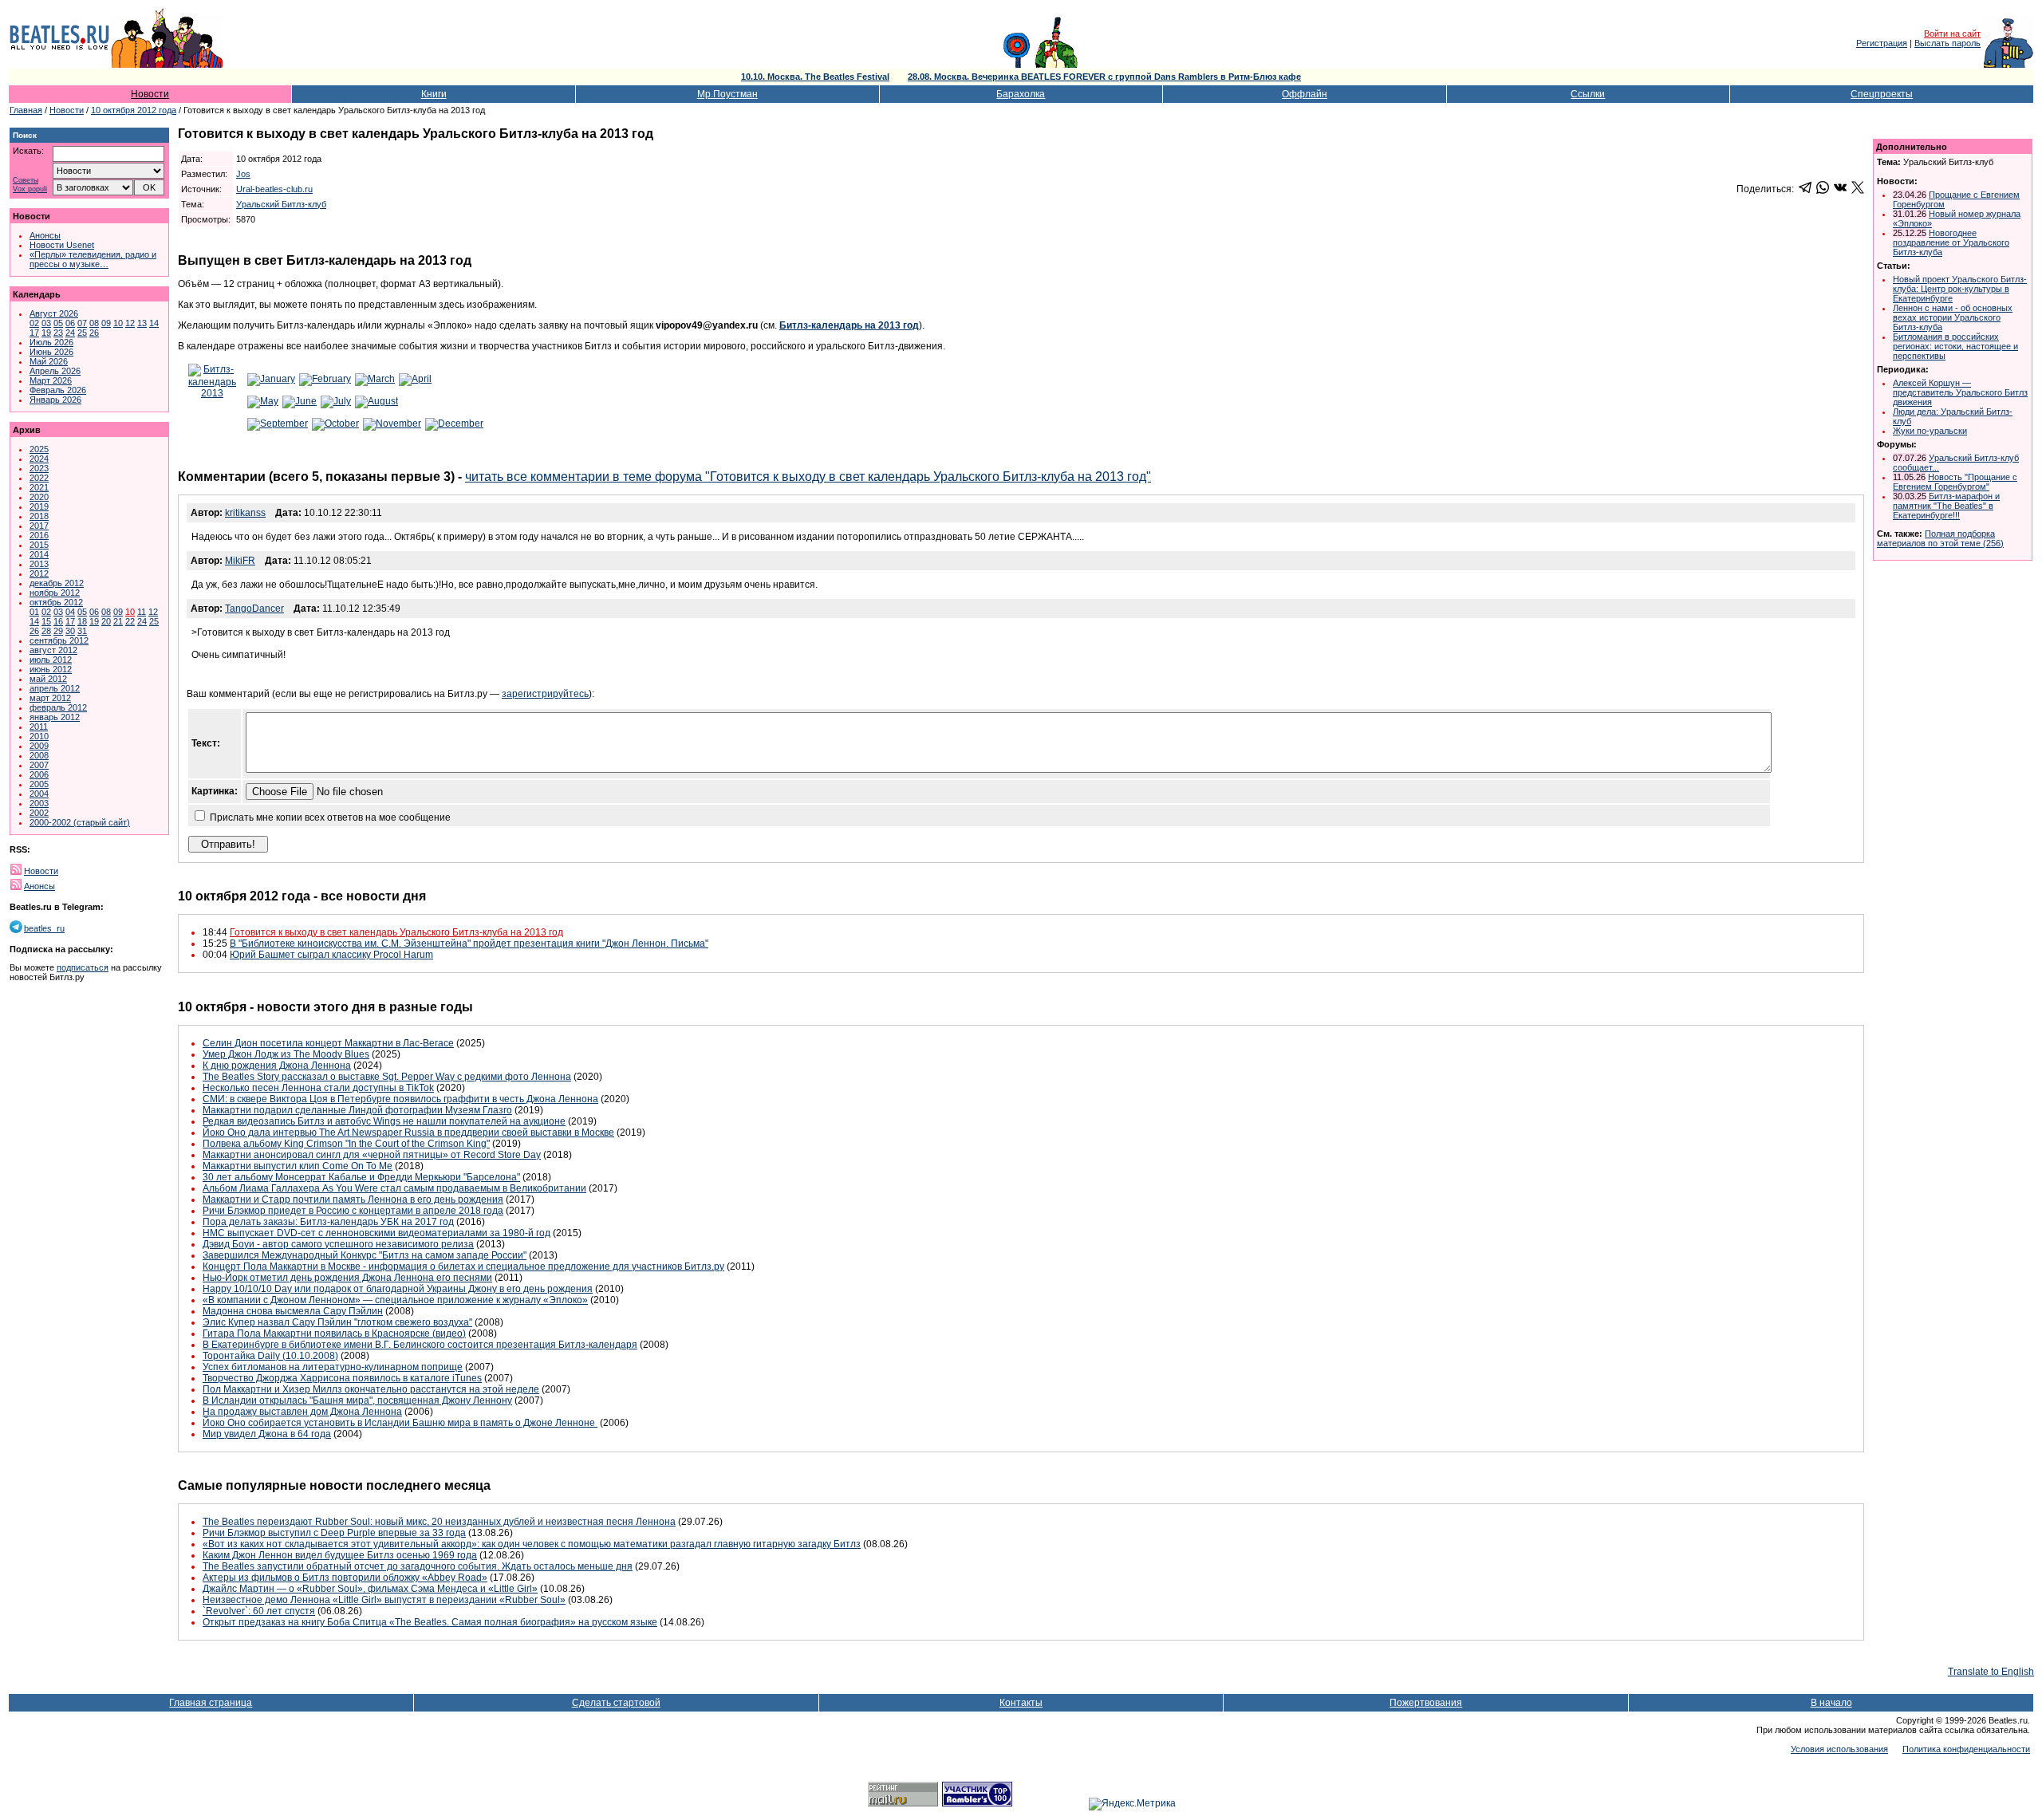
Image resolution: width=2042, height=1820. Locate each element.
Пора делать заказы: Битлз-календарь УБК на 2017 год (328, 1222)
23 (58, 333)
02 (34, 323)
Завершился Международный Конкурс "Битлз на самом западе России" (365, 1255)
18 (82, 621)
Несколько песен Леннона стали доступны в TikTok (318, 1088)
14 (154, 323)
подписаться (83, 967)
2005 (39, 784)
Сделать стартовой (616, 1703)
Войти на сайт (1952, 33)
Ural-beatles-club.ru (274, 189)
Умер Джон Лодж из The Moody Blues (286, 1054)
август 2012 (53, 650)
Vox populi (30, 189)
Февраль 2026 (58, 390)
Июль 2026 (51, 342)
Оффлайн (1305, 94)
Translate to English (1991, 1672)
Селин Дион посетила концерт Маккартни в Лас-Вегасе (328, 1043)
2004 (39, 794)
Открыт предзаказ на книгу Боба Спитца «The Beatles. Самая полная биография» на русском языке (430, 1622)
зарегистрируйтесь (545, 694)
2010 (39, 736)
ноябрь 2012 (55, 593)
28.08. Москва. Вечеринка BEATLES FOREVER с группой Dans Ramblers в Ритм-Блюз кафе (1104, 77)
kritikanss (245, 513)
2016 (39, 535)
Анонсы (45, 235)
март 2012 (50, 698)
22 (130, 621)
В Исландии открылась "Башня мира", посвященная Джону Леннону (357, 1400)
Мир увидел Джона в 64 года (267, 1434)
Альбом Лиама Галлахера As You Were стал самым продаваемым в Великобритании (394, 1188)
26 (94, 333)
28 (46, 631)
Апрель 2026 (55, 371)
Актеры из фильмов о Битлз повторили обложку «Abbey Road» (345, 1578)
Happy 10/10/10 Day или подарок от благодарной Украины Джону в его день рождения (398, 1289)
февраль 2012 (58, 707)
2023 (39, 468)
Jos (243, 174)
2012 (39, 573)
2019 (39, 506)
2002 (39, 813)
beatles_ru (44, 928)
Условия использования (1839, 1749)
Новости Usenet (62, 245)
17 (34, 333)
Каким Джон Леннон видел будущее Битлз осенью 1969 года (340, 1555)
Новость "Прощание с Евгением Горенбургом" (1955, 482)
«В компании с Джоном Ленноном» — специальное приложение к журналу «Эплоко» (395, 1300)
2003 (39, 803)
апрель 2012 (55, 688)
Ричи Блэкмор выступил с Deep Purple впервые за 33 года (334, 1533)
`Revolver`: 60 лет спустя (259, 1611)
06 (70, 323)
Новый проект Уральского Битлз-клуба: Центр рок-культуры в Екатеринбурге (1960, 289)
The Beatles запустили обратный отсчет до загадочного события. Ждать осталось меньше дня (418, 1566)
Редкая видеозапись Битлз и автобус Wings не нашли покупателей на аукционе (384, 1121)
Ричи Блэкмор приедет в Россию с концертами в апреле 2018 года (353, 1211)
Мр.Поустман (727, 94)
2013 (39, 564)
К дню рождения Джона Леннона (277, 1066)
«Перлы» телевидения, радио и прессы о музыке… (93, 259)
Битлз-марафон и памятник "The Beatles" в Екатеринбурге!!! (1946, 506)
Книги (434, 94)
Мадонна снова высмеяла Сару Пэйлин (293, 1311)
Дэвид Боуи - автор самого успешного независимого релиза (338, 1244)
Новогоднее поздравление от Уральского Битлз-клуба (1951, 242)
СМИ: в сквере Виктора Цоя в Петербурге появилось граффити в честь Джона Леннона (400, 1099)
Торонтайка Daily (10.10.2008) (270, 1356)
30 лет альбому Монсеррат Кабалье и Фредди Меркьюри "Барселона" (361, 1177)
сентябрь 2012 (59, 640)
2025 (39, 449)
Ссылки (1588, 94)
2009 (39, 746)
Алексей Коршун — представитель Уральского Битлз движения (1960, 392)
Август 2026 (54, 313)
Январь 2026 (55, 400)
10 (118, 323)
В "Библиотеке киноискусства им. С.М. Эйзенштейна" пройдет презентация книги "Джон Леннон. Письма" (469, 943)
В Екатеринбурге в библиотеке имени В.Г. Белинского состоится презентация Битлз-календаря (420, 1345)
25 (82, 333)
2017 (39, 526)
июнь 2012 (51, 669)
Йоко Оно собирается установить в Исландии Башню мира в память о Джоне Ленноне (400, 1423)
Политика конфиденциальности (1966, 1749)
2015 (39, 545)
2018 (39, 516)
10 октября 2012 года (134, 110)
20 (106, 621)
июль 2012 (51, 660)
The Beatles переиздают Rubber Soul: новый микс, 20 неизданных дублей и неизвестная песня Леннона (439, 1522)
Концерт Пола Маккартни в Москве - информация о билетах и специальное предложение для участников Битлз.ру (463, 1267)
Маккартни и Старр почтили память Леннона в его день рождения (353, 1200)
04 (70, 612)
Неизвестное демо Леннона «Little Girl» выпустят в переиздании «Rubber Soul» (384, 1600)
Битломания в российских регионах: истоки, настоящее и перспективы (1955, 346)
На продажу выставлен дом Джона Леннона (302, 1412)
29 (58, 631)
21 (118, 621)
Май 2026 (49, 361)
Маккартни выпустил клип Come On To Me (298, 1166)
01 (34, 612)
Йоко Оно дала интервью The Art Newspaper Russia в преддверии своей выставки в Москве (408, 1133)
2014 (39, 554)
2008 (39, 755)
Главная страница (211, 1703)
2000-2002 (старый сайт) (80, 822)
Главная (26, 110)
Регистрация (1882, 43)
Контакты (1021, 1703)
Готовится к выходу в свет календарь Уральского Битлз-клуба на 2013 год (396, 932)
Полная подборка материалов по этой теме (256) (1940, 538)
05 (58, 323)
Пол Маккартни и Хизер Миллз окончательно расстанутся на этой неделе (371, 1389)
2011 (39, 727)
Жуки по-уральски (1930, 431)
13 (142, 323)
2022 (39, 478)
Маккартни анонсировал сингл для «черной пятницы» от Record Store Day (372, 1155)
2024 (39, 459)
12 (130, 323)
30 (70, 631)
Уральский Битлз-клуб (281, 204)
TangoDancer (254, 609)
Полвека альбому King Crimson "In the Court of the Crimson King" (346, 1144)
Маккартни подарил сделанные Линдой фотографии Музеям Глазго (357, 1110)
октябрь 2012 (56, 602)
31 (82, 631)
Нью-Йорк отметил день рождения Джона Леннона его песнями (347, 1278)
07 (82, 323)
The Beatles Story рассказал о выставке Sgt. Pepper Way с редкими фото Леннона (387, 1077)
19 (46, 333)
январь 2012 (55, 717)
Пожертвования (1426, 1703)
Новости (150, 94)
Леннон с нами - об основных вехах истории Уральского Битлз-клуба (1953, 317)
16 (58, 621)
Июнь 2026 (51, 352)
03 (46, 323)
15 (46, 621)
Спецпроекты (1882, 94)
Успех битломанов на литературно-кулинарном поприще (333, 1367)
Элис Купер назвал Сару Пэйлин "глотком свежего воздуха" (337, 1322)
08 (94, 323)
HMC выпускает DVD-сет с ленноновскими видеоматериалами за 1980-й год (376, 1233)
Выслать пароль (1947, 43)
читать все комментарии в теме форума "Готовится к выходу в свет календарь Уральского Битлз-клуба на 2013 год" (808, 477)
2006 (39, 774)
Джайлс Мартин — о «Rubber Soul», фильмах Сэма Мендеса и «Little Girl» (370, 1589)
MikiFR (240, 561)
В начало (1831, 1703)
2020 (39, 497)
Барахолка (1021, 94)
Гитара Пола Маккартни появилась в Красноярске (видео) (334, 1333)
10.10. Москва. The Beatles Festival (815, 77)
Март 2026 (51, 380)
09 (106, 323)
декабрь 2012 (57, 583)
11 (142, 612)
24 (70, 333)
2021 (39, 487)
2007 (39, 765)
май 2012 (48, 679)
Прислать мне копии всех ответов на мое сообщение (330, 817)
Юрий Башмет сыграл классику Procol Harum (331, 955)
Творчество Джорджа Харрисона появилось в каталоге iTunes (342, 1378)
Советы (26, 181)
